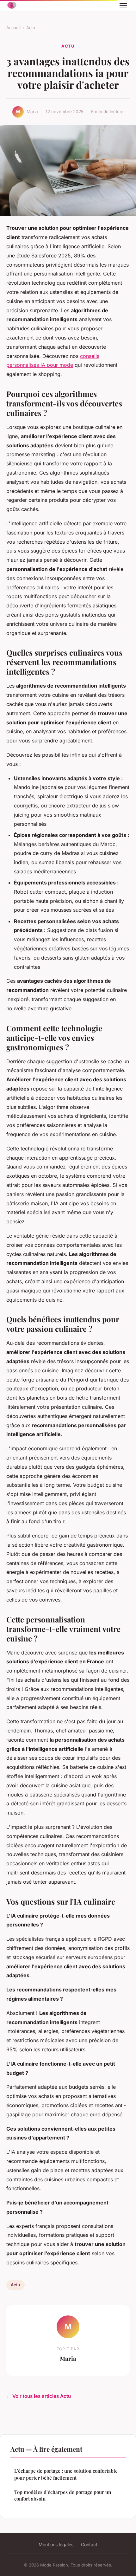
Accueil (13, 28)
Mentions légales (56, 2544)
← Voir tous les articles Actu (39, 2396)
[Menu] (123, 6)
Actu (31, 28)
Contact (89, 2544)
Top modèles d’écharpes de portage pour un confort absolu (63, 2495)
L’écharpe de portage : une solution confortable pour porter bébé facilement (66, 2474)
